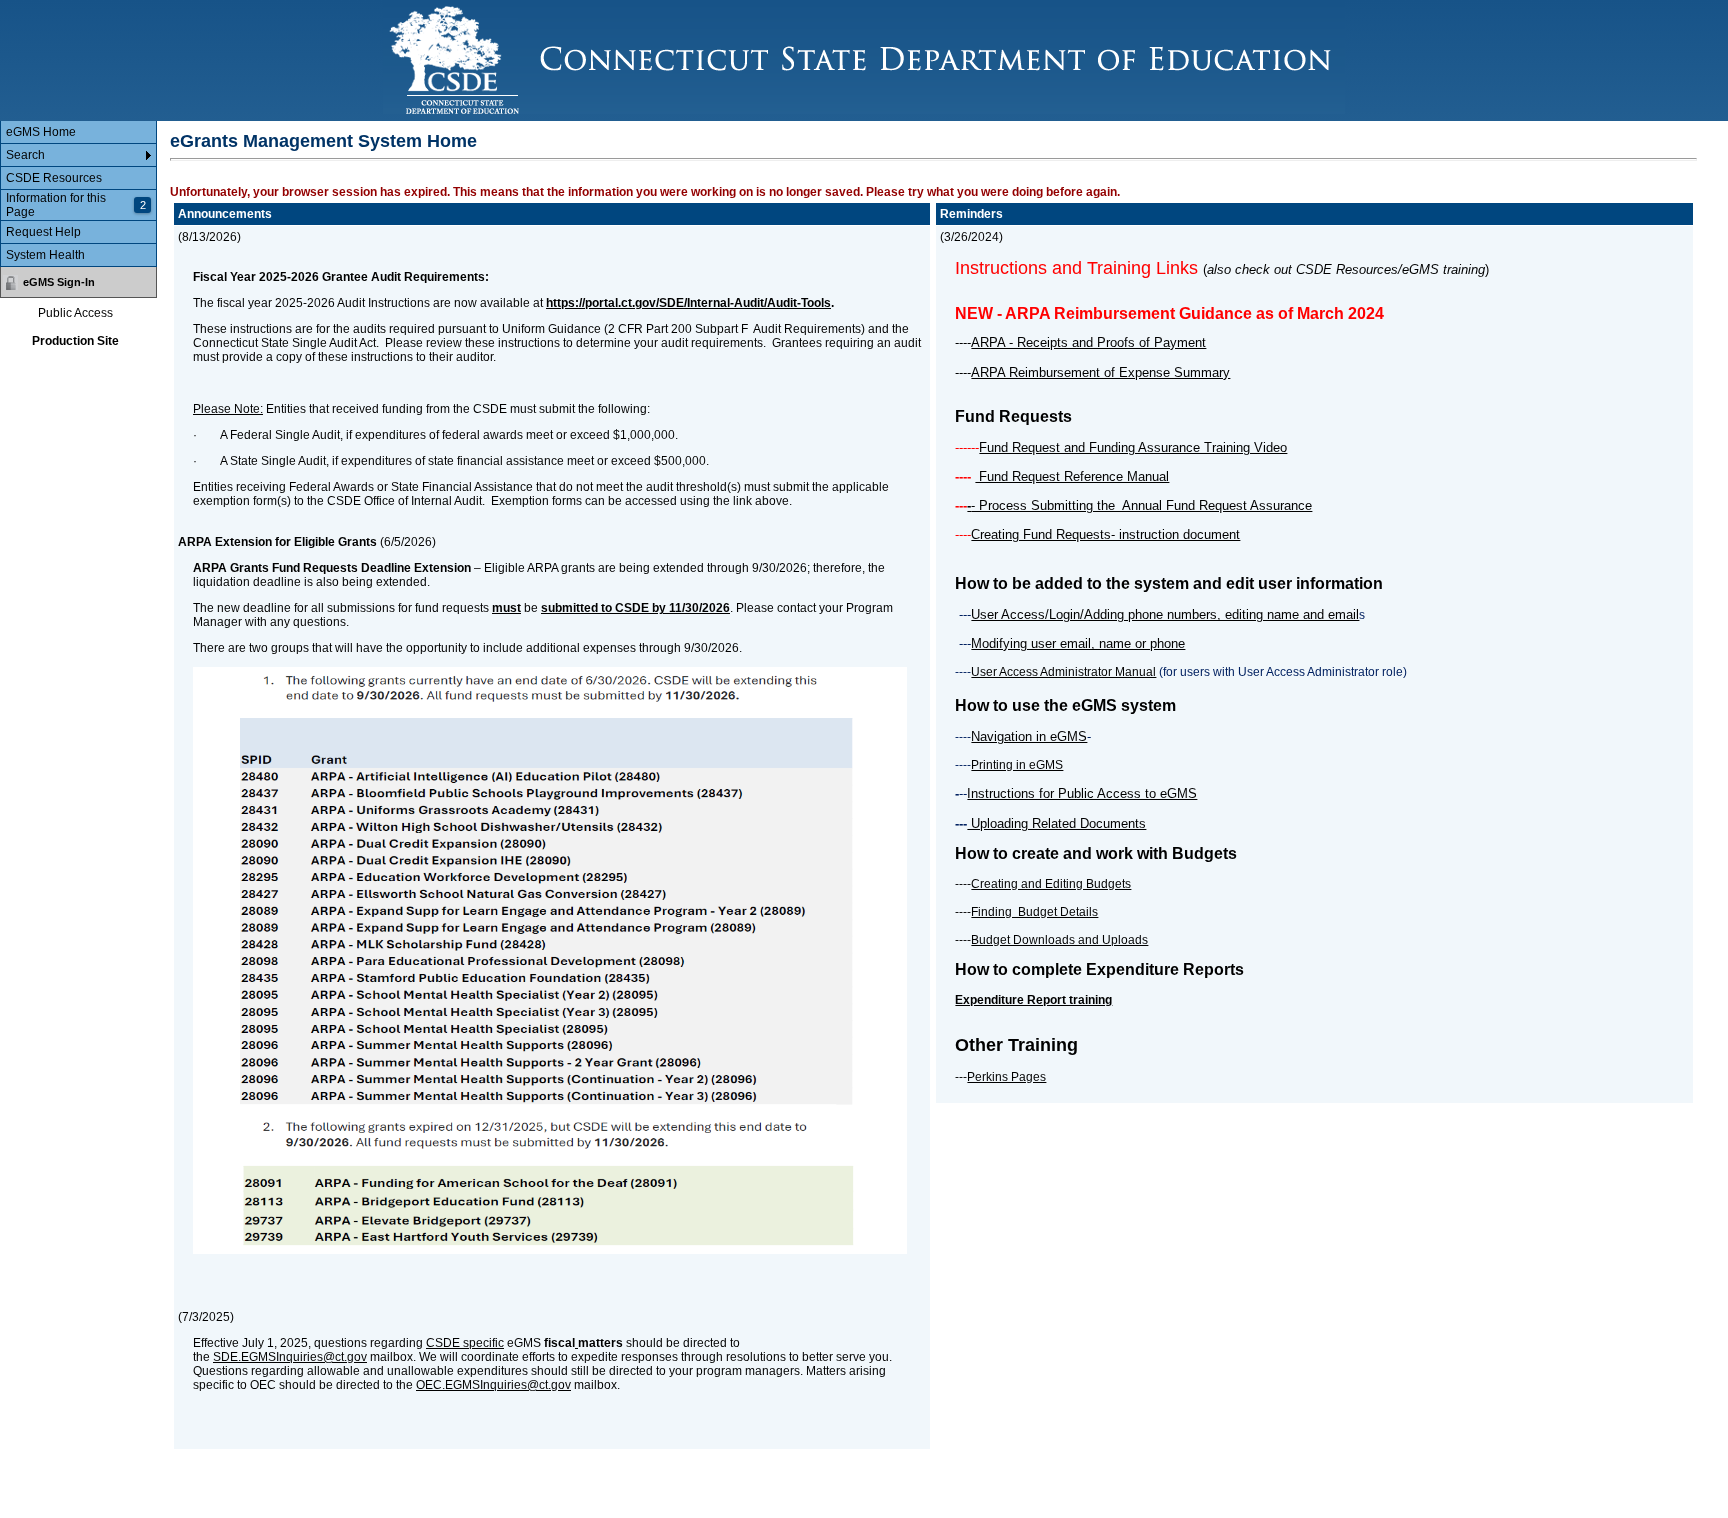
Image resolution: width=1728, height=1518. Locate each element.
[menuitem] (78, 132)
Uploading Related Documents (1056, 823)
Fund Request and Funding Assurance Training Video (1133, 447)
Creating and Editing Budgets (1051, 884)
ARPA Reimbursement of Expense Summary (1100, 372)
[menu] (78, 194)
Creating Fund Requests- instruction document (1105, 534)
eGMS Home (41, 132)
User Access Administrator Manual (1063, 672)
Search (25, 155)
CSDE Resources (54, 178)
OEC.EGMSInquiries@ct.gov (493, 1385)
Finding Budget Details (1034, 912)
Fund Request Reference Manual (1072, 476)
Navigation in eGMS (1029, 736)
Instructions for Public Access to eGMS (1082, 793)
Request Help (43, 232)
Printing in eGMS (1017, 765)
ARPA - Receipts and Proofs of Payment (1088, 342)
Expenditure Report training (1033, 1000)
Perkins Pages (1006, 1077)
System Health (45, 255)
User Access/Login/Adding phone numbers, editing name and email (1165, 614)
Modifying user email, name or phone (1078, 643)
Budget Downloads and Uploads (1059, 940)
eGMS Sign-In (59, 282)
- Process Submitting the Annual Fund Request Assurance (1141, 505)
